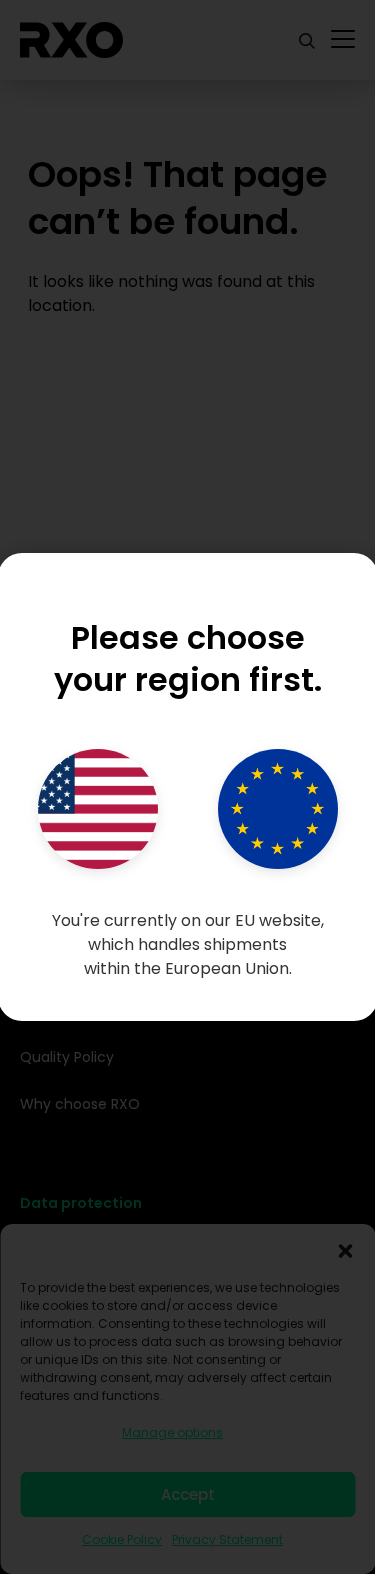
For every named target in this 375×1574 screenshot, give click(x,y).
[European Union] (278, 809)
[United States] (98, 809)
